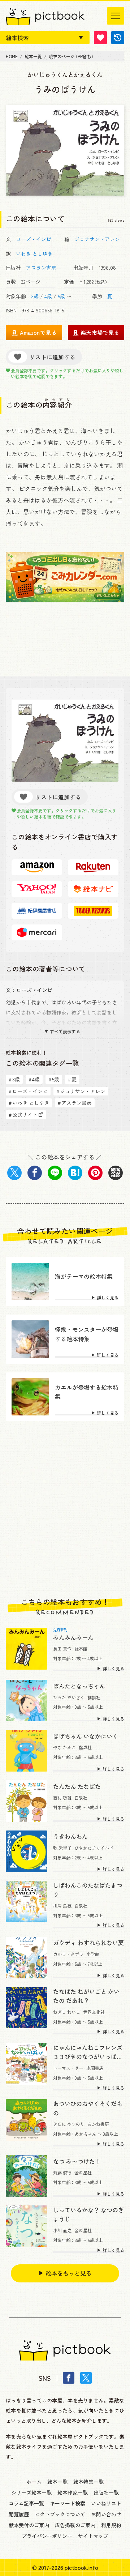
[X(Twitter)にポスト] (14, 1173)
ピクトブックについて (60, 2514)
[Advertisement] (65, 1509)
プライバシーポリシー (47, 2536)
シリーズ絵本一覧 (31, 2492)
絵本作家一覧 (73, 2492)
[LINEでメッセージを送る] (55, 1173)
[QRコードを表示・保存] (116, 1173)
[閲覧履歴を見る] (118, 38)
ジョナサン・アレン (97, 239)
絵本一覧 (57, 2482)
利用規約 (111, 2525)
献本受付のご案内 (29, 2525)
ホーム (34, 2482)
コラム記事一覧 (26, 2503)
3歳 (35, 296)
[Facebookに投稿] (35, 1173)
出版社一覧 (106, 2492)
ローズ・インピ (34, 239)
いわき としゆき (34, 253)
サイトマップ (93, 2536)
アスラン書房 (41, 268)
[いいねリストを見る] (100, 38)
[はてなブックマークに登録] (75, 1173)
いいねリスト (106, 2503)
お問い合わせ (106, 2514)
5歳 (61, 296)
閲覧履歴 (19, 2514)
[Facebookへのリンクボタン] (69, 2378)
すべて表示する (65, 1031)
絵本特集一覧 (88, 2482)
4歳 (48, 296)
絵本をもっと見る (69, 2273)
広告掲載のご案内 (75, 2525)
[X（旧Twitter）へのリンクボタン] (86, 2378)
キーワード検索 (68, 2503)
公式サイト (23, 1115)
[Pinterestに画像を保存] (95, 1173)
